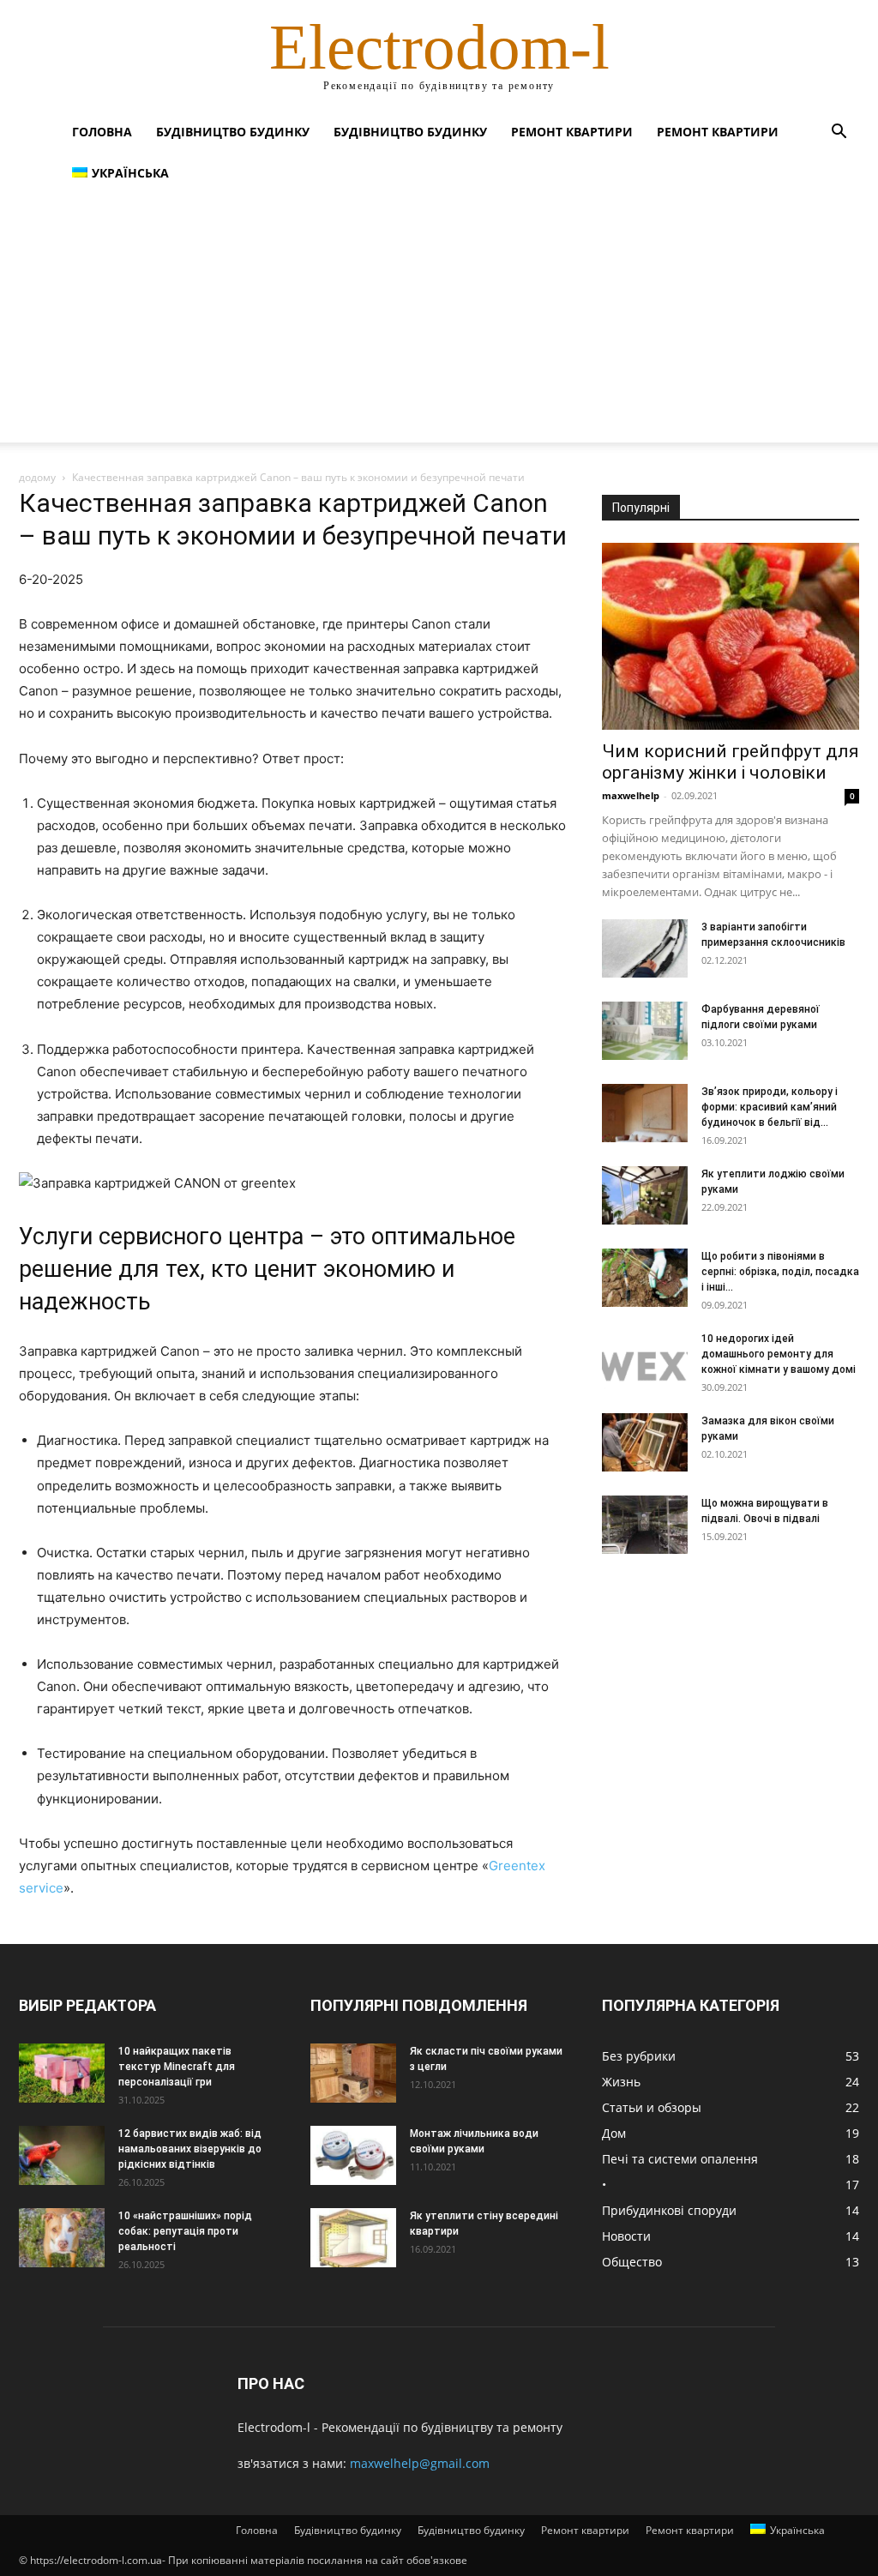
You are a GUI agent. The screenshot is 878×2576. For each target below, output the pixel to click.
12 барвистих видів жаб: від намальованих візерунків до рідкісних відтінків (190, 2149)
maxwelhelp (631, 795)
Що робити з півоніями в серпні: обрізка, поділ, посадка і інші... (780, 1272)
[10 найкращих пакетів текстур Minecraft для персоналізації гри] (62, 2073)
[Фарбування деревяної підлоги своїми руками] (645, 1031)
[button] (839, 133)
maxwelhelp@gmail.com (420, 2463)
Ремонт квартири (572, 132)
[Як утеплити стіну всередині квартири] (353, 2238)
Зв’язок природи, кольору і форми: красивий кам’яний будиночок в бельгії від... (770, 1107)
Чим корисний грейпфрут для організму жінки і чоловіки (731, 762)
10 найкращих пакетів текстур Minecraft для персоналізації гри (177, 2067)
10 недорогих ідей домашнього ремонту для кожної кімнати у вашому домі (779, 1354)
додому (37, 477)
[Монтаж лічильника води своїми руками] (353, 2155)
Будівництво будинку (233, 132)
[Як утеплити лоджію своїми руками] (645, 1196)
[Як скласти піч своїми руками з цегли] (353, 2073)
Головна (102, 132)
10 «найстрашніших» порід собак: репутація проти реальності (185, 2231)
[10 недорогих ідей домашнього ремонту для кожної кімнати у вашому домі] (645, 1361)
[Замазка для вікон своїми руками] (645, 1443)
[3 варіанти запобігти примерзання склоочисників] (645, 949)
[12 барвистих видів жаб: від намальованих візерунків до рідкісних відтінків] (62, 2155)
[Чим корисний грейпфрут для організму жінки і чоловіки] (731, 636)
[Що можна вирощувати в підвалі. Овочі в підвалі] (645, 1525)
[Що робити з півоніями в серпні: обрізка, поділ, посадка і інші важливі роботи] (645, 1278)
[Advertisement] (439, 322)
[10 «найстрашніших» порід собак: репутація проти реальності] (62, 2238)
